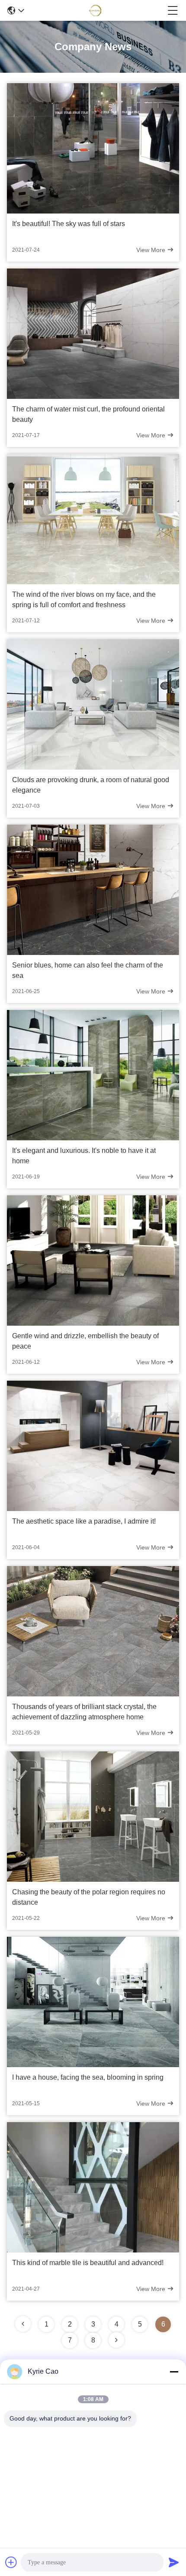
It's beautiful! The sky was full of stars (69, 224)
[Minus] (174, 2372)
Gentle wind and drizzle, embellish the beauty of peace (85, 1341)
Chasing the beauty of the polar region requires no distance (89, 1897)
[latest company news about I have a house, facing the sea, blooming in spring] (93, 2065)
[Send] (174, 2562)
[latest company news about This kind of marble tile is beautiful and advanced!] (93, 2250)
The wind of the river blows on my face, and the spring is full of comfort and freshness (84, 600)
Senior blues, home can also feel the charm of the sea (88, 970)
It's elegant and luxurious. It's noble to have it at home (84, 1156)
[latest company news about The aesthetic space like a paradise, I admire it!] (93, 1509)
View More (152, 250)
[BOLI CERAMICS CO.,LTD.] (96, 10)
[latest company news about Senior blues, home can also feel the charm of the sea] (93, 953)
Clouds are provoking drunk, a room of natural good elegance (91, 785)
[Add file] (11, 2562)
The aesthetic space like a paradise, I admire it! (84, 1521)
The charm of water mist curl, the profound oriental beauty (88, 414)
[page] (23, 2324)
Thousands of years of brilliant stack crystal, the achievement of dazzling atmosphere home (84, 1712)
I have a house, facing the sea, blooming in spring (88, 2077)
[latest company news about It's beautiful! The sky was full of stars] (93, 211)
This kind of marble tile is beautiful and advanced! (88, 2263)
